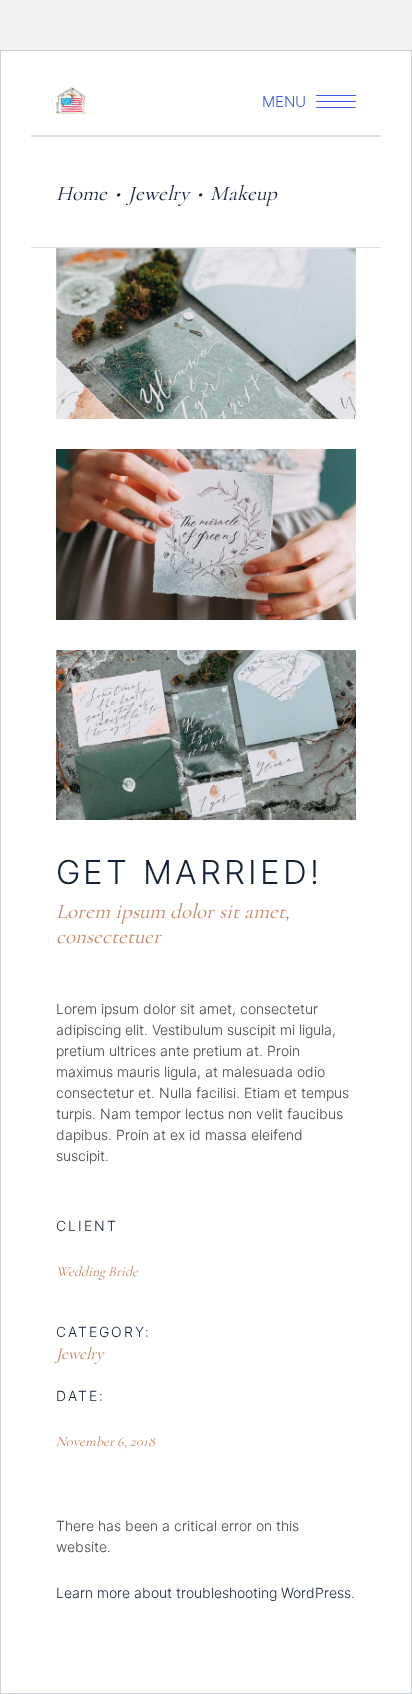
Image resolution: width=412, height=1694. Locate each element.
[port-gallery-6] (206, 534)
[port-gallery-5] (206, 333)
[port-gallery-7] (206, 735)
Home (81, 193)
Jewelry (158, 193)
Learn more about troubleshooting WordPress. (205, 1592)
